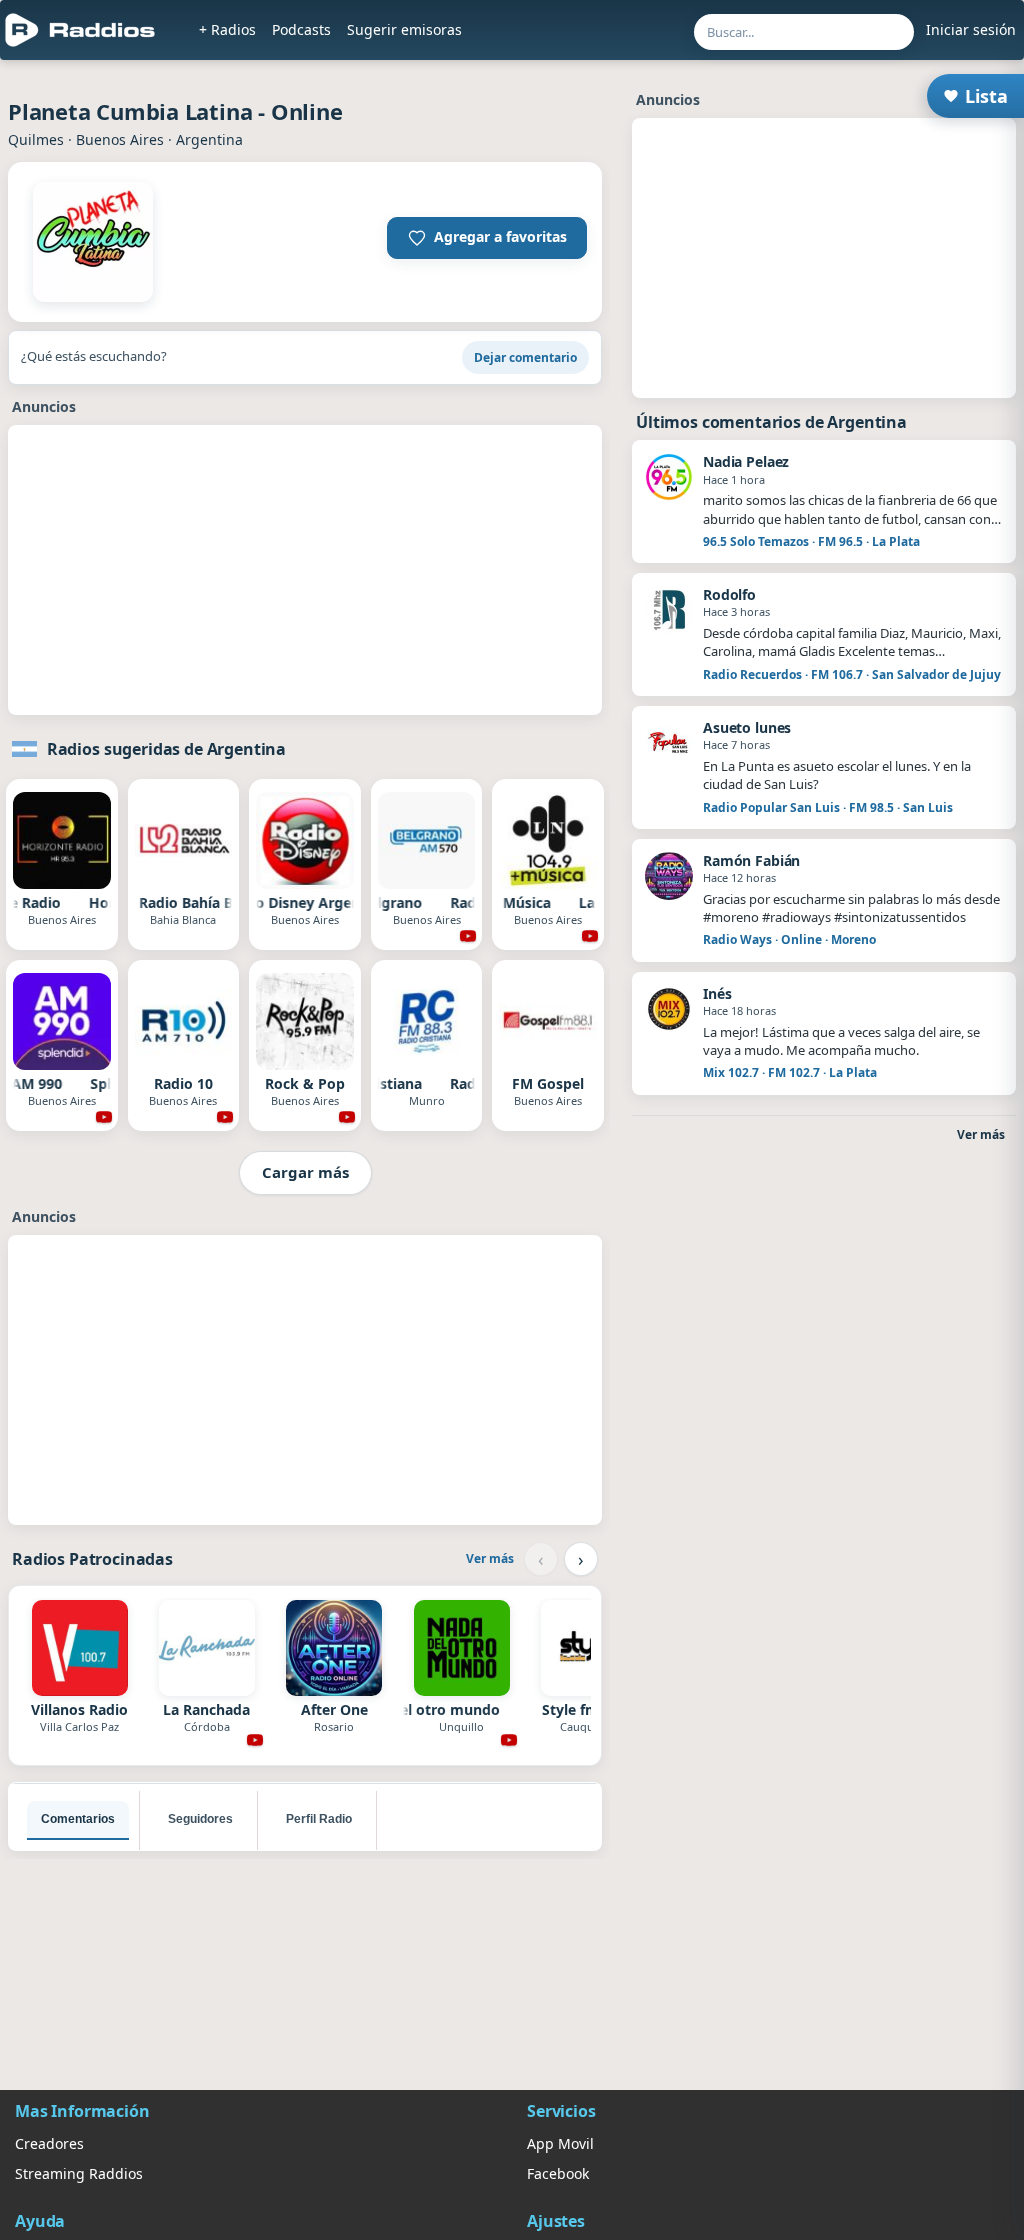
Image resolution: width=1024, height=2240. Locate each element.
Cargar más (305, 1172)
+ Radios (227, 29)
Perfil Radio (319, 1819)
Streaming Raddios (79, 2173)
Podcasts (301, 29)
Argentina (209, 139)
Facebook (558, 2173)
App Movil (560, 2143)
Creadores (49, 2143)
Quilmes (36, 139)
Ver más (490, 1558)
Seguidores (200, 1819)
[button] (487, 238)
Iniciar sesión (971, 29)
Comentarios (78, 1819)
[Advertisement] (305, 574)
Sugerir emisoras (404, 29)
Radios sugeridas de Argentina (166, 749)
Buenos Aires (120, 139)
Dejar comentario (525, 357)
